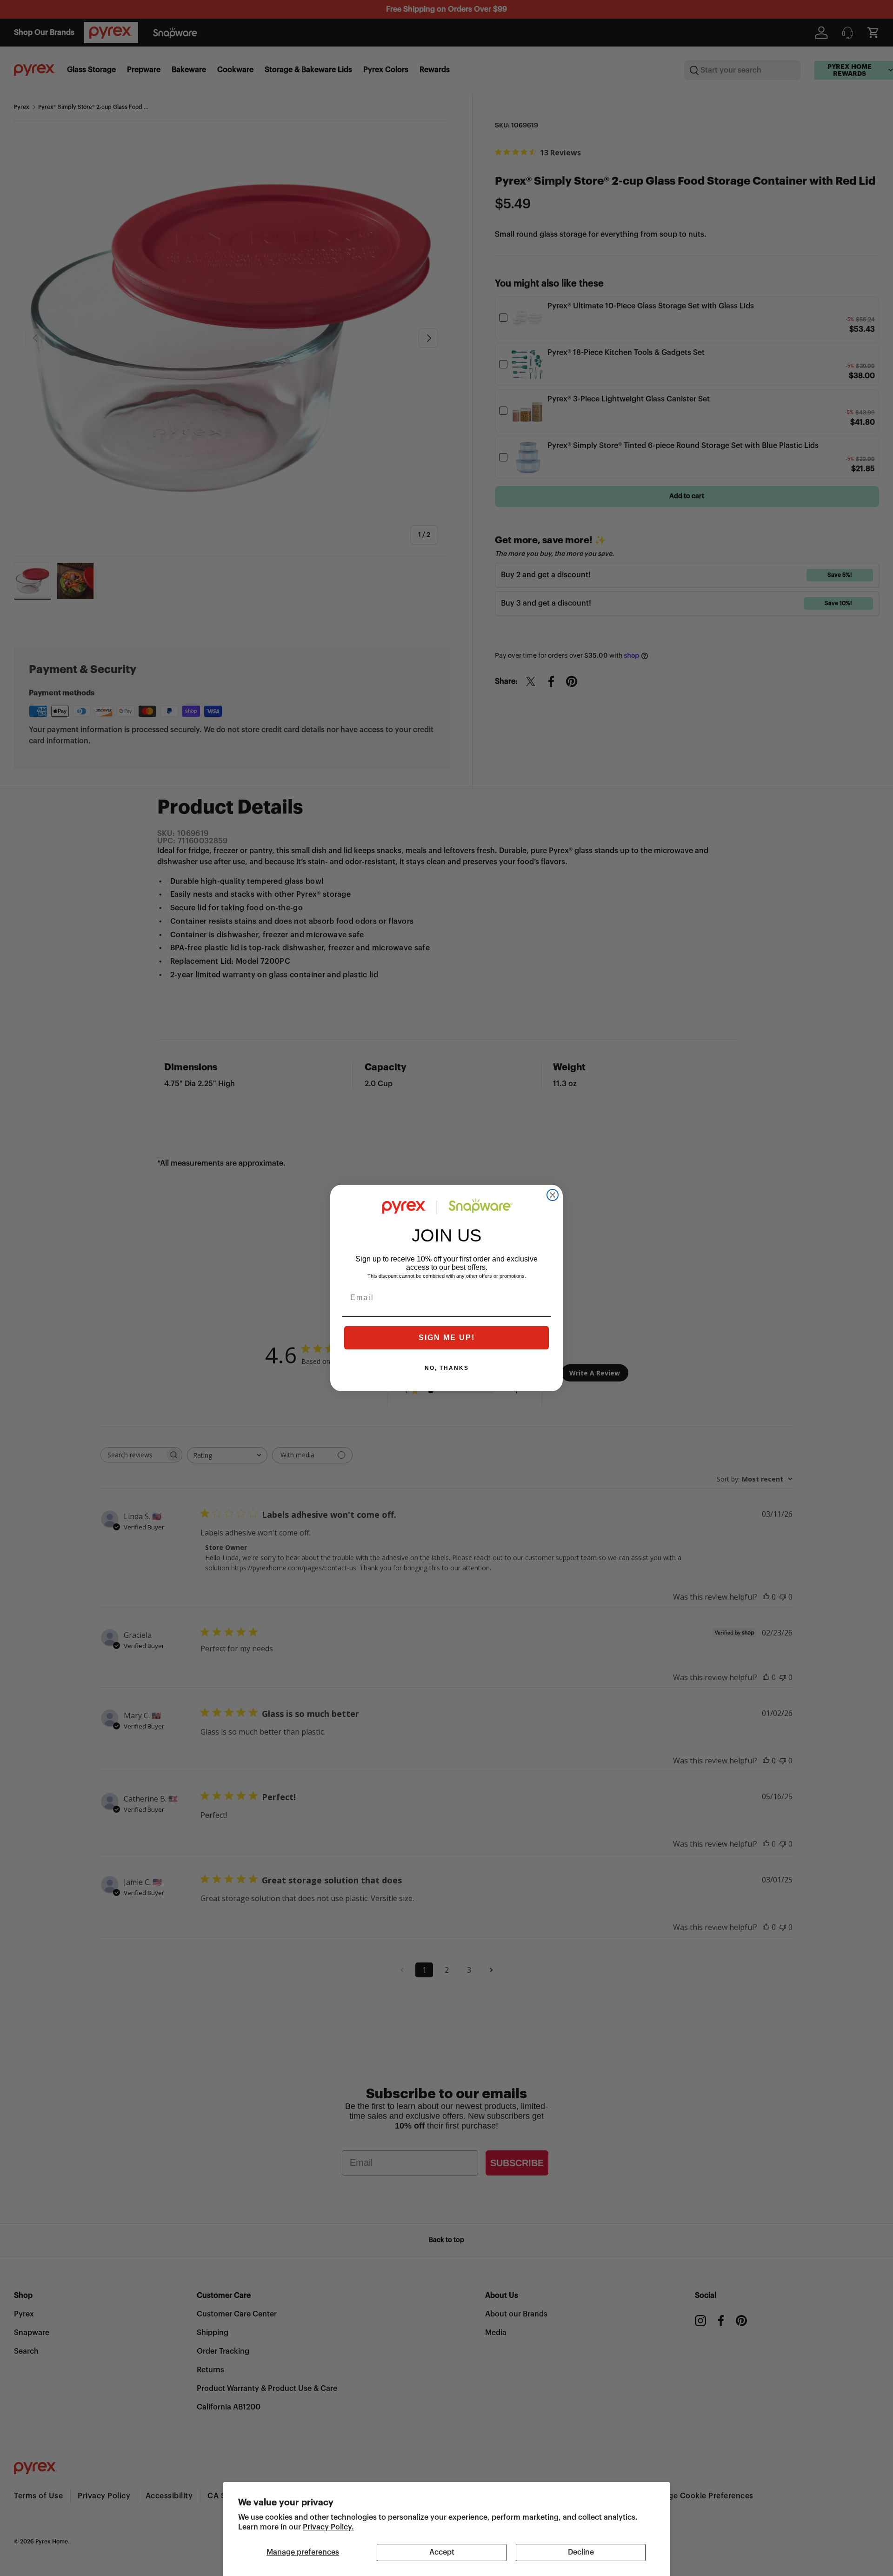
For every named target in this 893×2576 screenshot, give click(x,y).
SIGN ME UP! (447, 1338)
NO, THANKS (447, 1368)
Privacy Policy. (328, 2527)
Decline (581, 2552)
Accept (442, 2552)
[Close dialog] (553, 1195)
